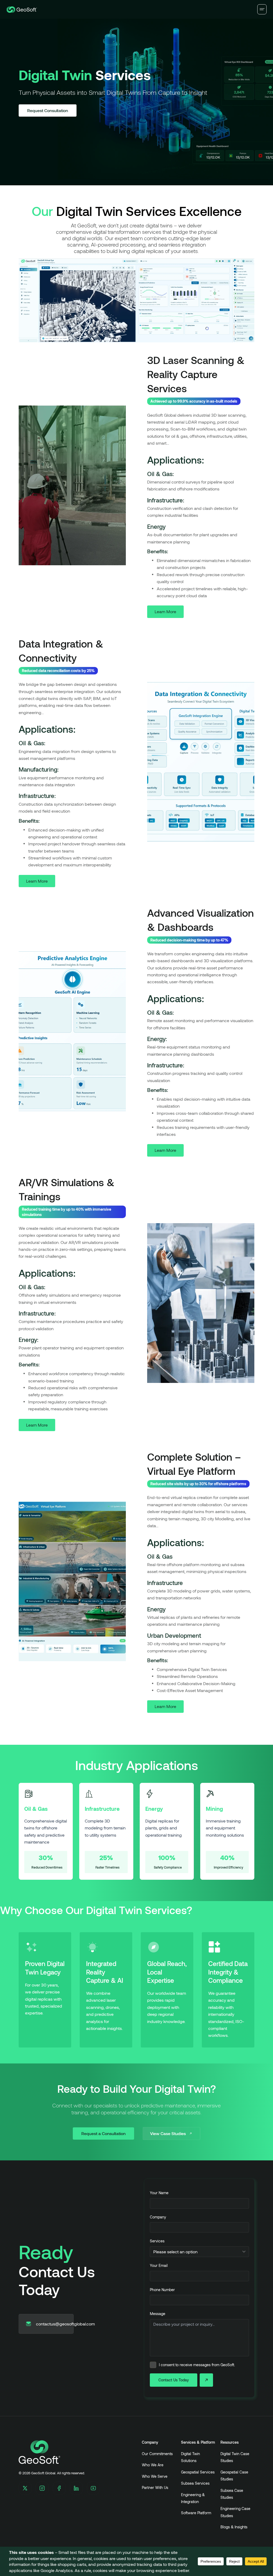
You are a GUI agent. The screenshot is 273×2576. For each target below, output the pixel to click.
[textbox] (131, 1281)
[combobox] (136, 1281)
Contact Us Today (137, 1355)
